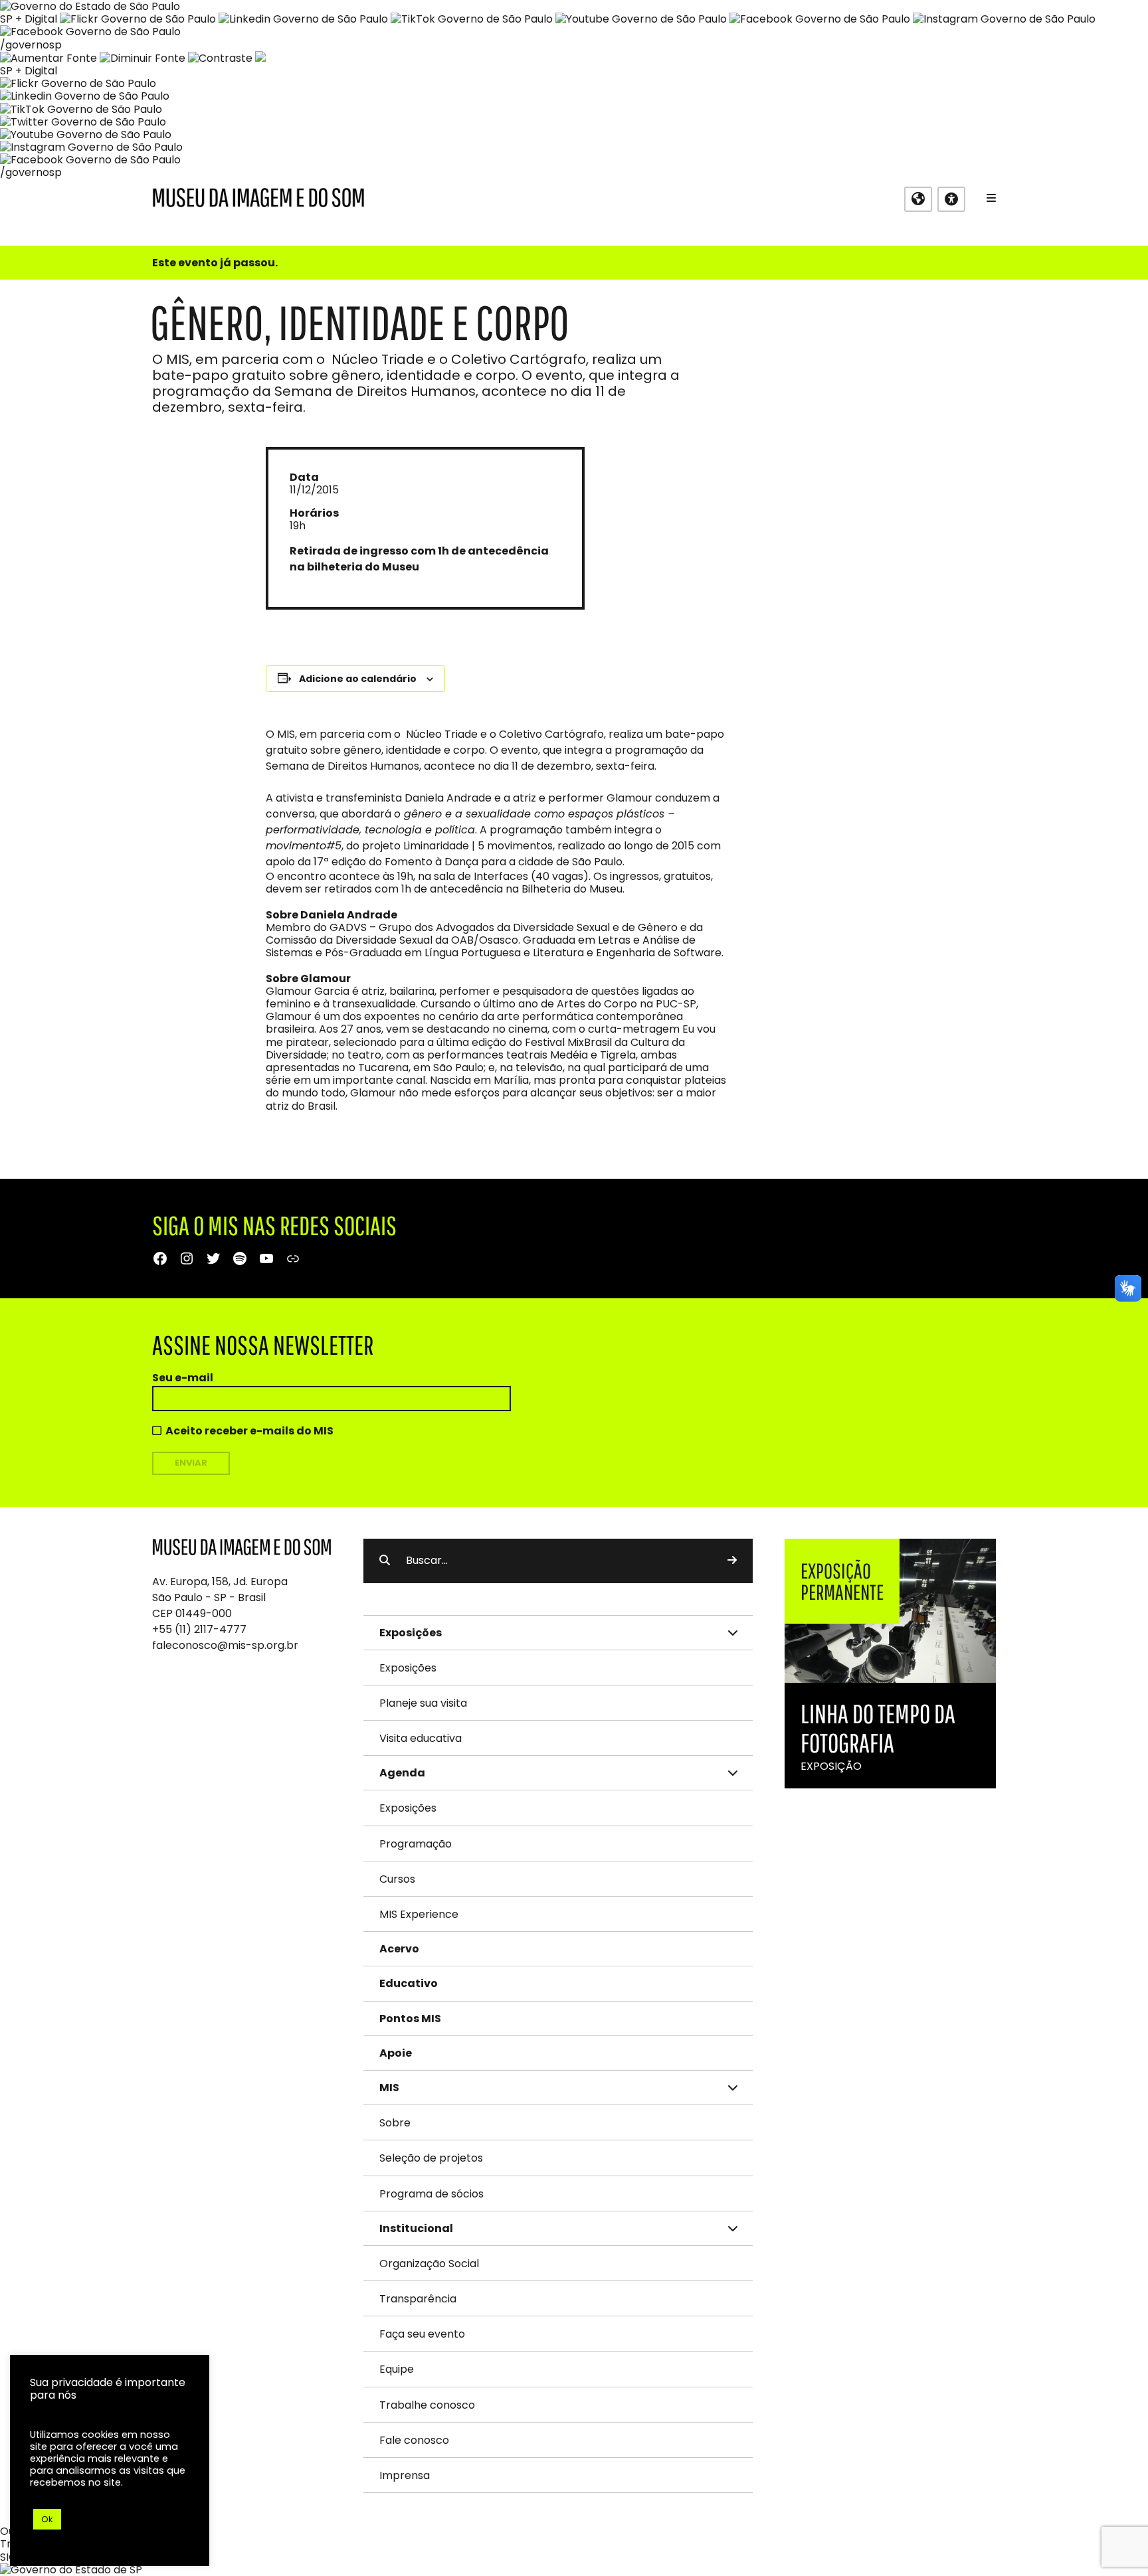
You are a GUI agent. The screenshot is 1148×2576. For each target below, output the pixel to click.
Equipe (397, 2369)
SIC (8, 2557)
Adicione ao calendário (358, 679)
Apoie (396, 2053)
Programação (416, 1844)
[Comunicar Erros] (260, 58)
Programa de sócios (431, 2194)
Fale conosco (414, 2440)
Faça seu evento (422, 2334)
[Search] (732, 1561)
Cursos (397, 1879)
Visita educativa (421, 1738)
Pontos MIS (410, 2018)
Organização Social (429, 2264)
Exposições (408, 1668)
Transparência (418, 2299)
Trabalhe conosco (427, 2405)
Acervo (399, 1949)
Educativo (409, 1983)
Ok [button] (47, 2519)
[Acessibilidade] (951, 199)
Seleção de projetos (431, 2158)
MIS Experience (419, 1914)
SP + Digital (29, 19)
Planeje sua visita (423, 1703)
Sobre (395, 2123)
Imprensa (405, 2475)
